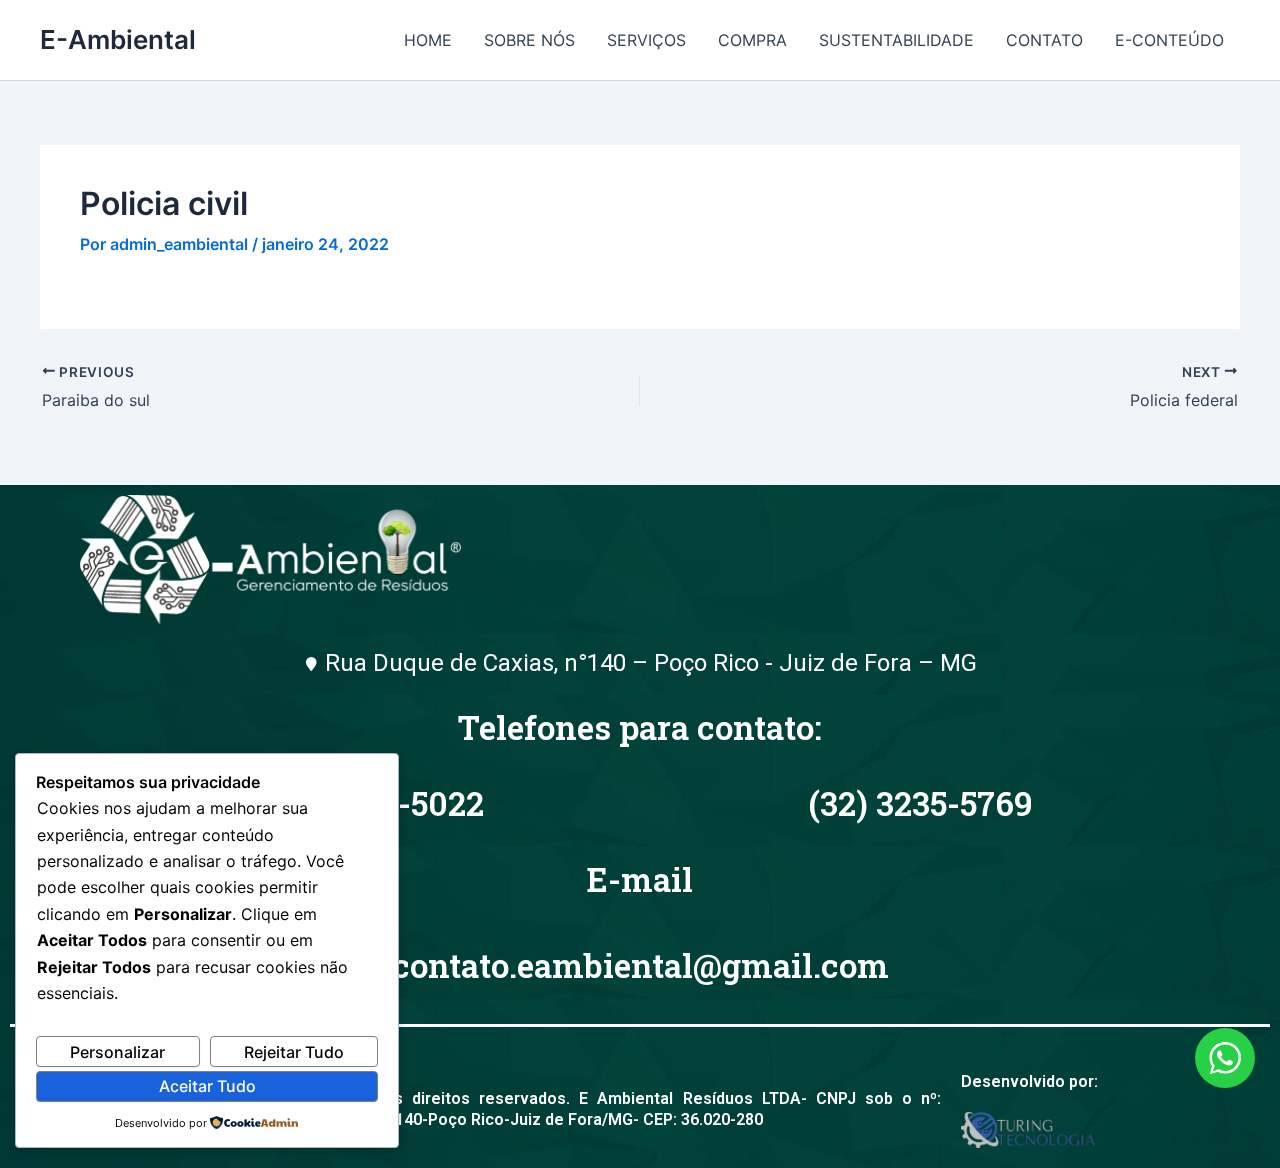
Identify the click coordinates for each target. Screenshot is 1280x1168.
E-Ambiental (118, 39)
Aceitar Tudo (207, 1086)
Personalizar (117, 1052)
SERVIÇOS (646, 40)
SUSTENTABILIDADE (896, 40)
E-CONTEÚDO (1169, 40)
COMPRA (752, 40)
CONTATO (1044, 40)
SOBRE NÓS (529, 40)
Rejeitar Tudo (294, 1052)
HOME (428, 40)
